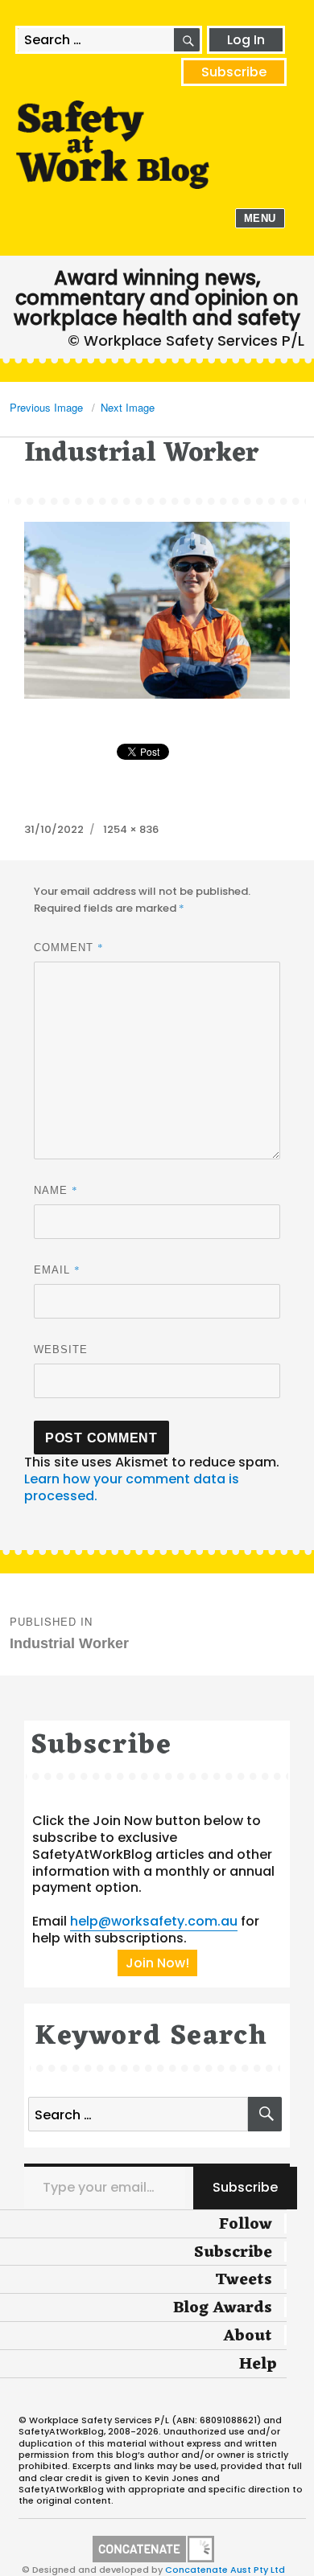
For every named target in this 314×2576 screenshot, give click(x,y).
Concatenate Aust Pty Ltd (225, 2570)
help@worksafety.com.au (154, 1921)
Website (61, 1350)
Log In (246, 40)
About (248, 2336)
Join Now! (157, 1963)
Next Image (128, 407)
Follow (246, 2225)
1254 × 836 (131, 829)
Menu (260, 218)
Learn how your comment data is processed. (132, 1487)
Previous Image (46, 407)
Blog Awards (223, 2308)
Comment (69, 947)
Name (56, 1190)
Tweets (244, 2280)
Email (57, 1270)
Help (258, 2365)
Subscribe (234, 72)
